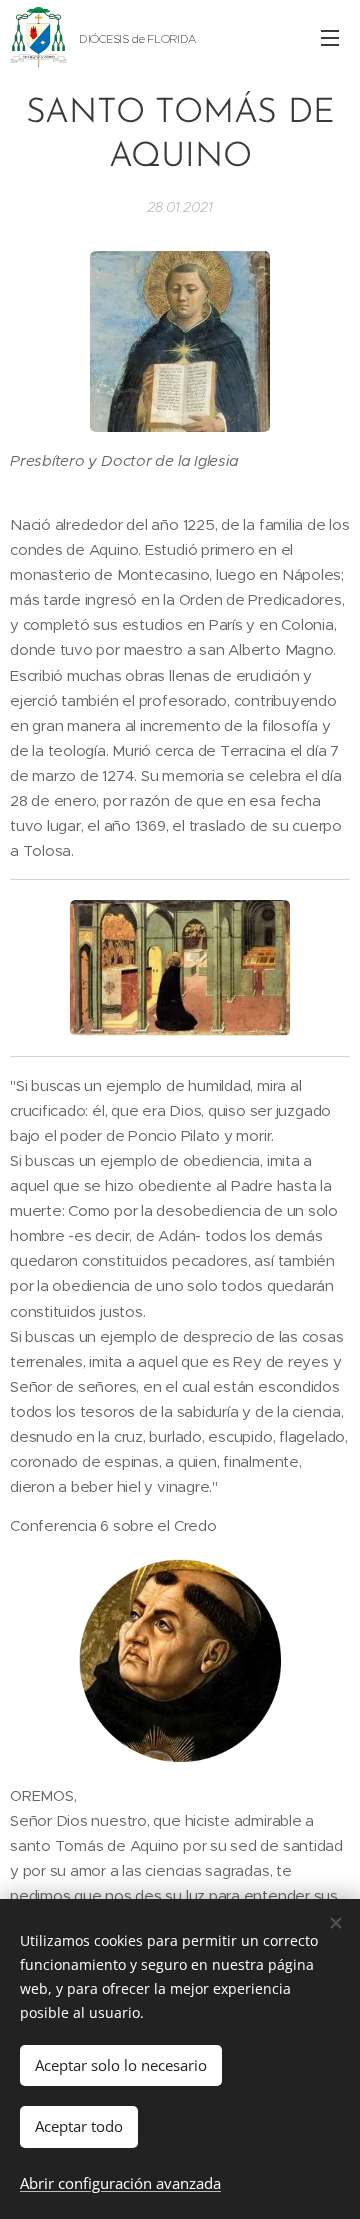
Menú (330, 37)
